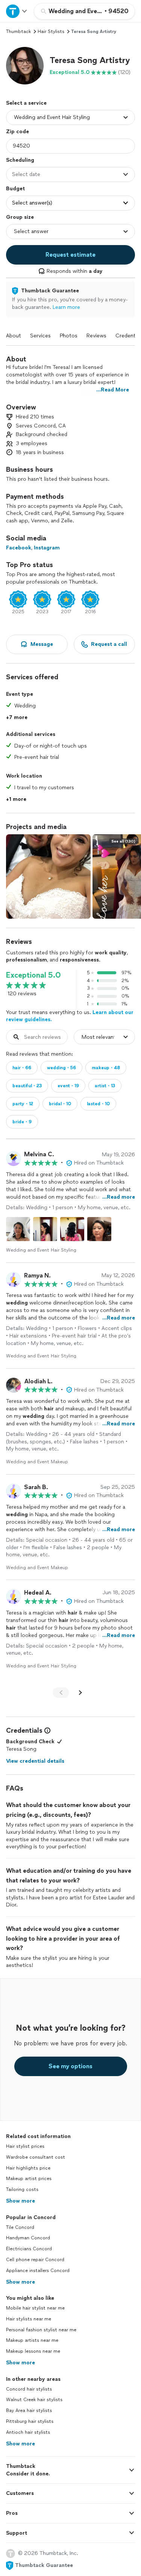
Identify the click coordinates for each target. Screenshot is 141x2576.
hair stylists (51, 32)
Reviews (96, 336)
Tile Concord (20, 2227)
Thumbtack (18, 32)
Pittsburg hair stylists (30, 2421)
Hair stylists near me (29, 2319)
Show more (20, 2201)
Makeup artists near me (32, 2340)
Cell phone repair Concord (35, 2260)
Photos (69, 336)
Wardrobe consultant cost (36, 2157)
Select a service (26, 103)
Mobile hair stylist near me (35, 2308)
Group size (20, 217)
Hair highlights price (28, 2168)
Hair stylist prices (25, 2146)
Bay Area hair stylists (29, 2410)
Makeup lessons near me (33, 2351)
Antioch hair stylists (28, 2432)
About (14, 336)
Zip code (17, 132)
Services (40, 336)
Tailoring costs (22, 2189)
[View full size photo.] (48, 876)
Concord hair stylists (29, 2389)
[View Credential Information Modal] (47, 1730)
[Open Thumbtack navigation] (17, 11)
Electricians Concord (29, 2249)
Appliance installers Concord (38, 2271)
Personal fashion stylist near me (41, 2330)
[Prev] (61, 1693)
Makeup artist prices (29, 2179)
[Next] (80, 1693)
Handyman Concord (28, 2238)
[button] (25, 66)
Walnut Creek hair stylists (34, 2400)
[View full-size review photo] (18, 1229)
